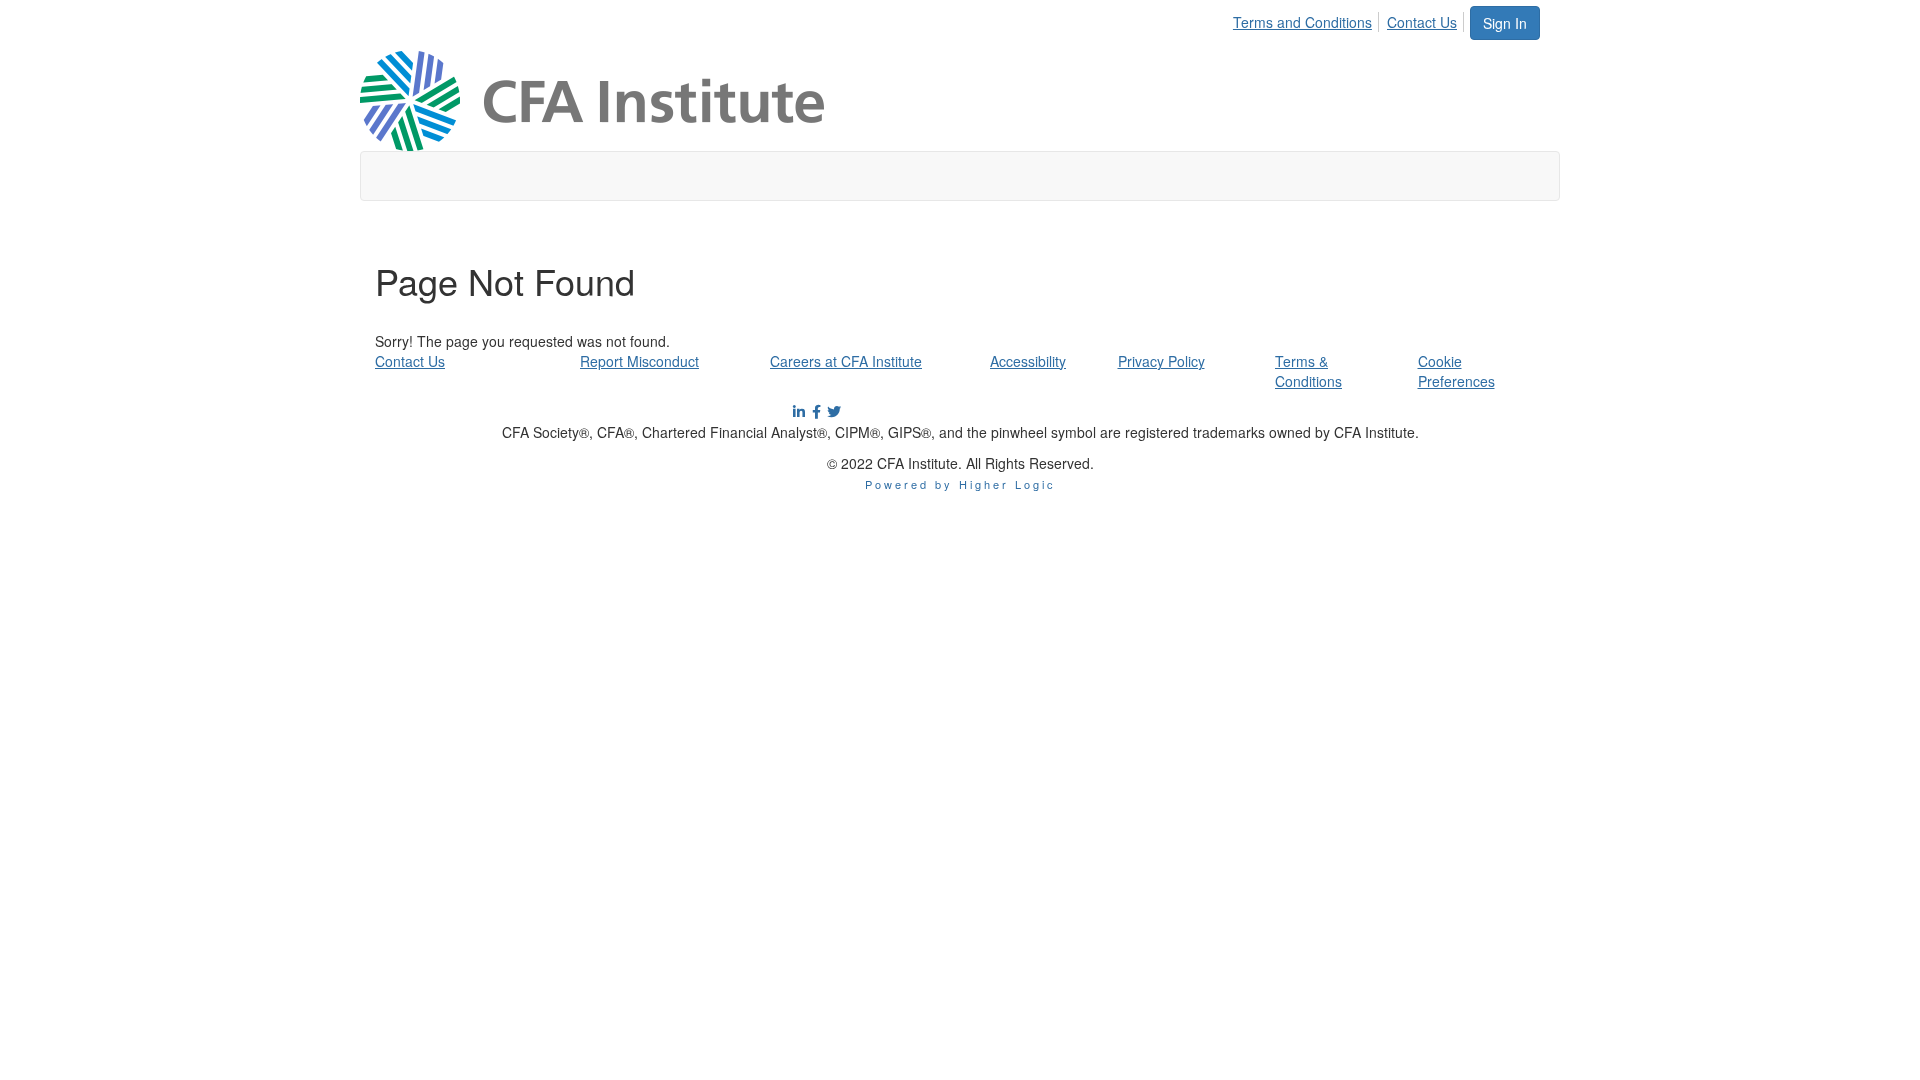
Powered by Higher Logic (960, 484)
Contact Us (1422, 22)
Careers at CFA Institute (846, 361)
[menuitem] (1308, 19)
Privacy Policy (1161, 361)
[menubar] (1350, 19)
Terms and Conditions (1302, 22)
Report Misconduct (639, 361)
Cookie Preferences (1456, 371)
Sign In (1505, 23)
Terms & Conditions (1308, 371)
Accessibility (1028, 361)
